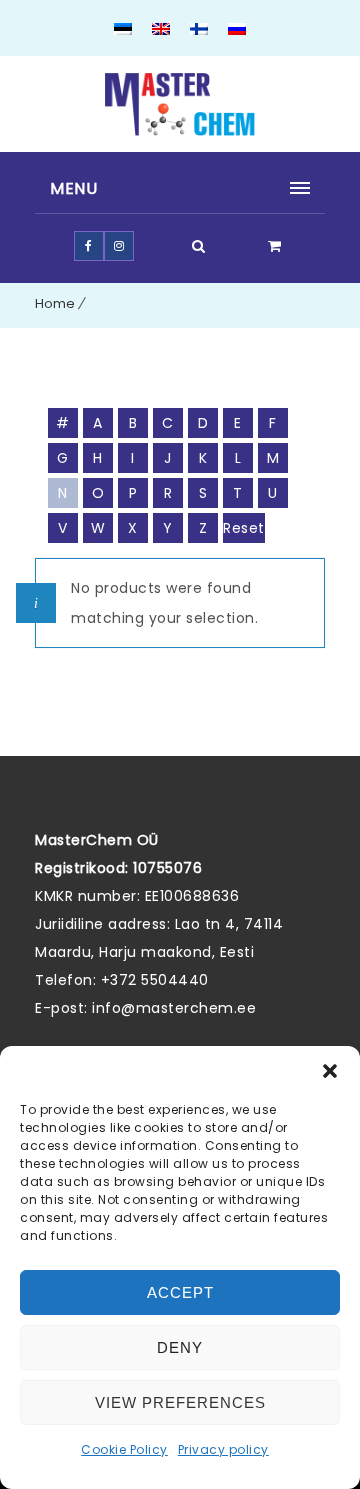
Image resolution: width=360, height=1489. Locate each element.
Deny (180, 1347)
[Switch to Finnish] (199, 30)
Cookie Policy (124, 1449)
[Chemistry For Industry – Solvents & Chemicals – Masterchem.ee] (180, 104)
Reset (244, 528)
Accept (180, 1292)
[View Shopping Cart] (275, 246)
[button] (330, 1071)
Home (55, 303)
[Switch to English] (161, 30)
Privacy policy (223, 1449)
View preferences (180, 1402)
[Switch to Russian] (237, 30)
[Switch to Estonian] (123, 30)
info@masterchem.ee (174, 1008)
